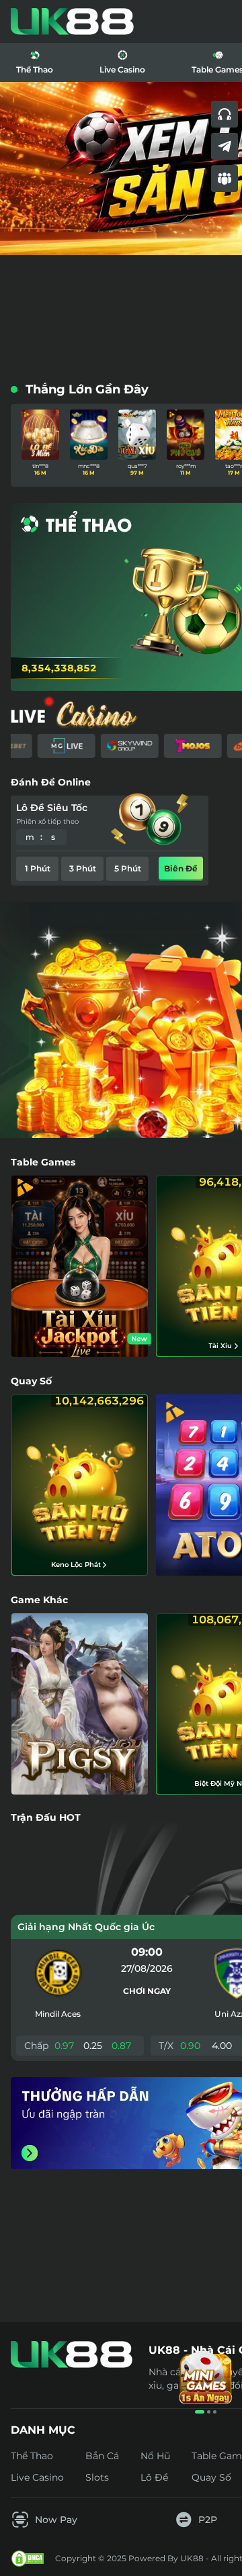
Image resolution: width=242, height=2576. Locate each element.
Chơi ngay (147, 1991)
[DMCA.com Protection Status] (28, 2559)
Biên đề (181, 868)
